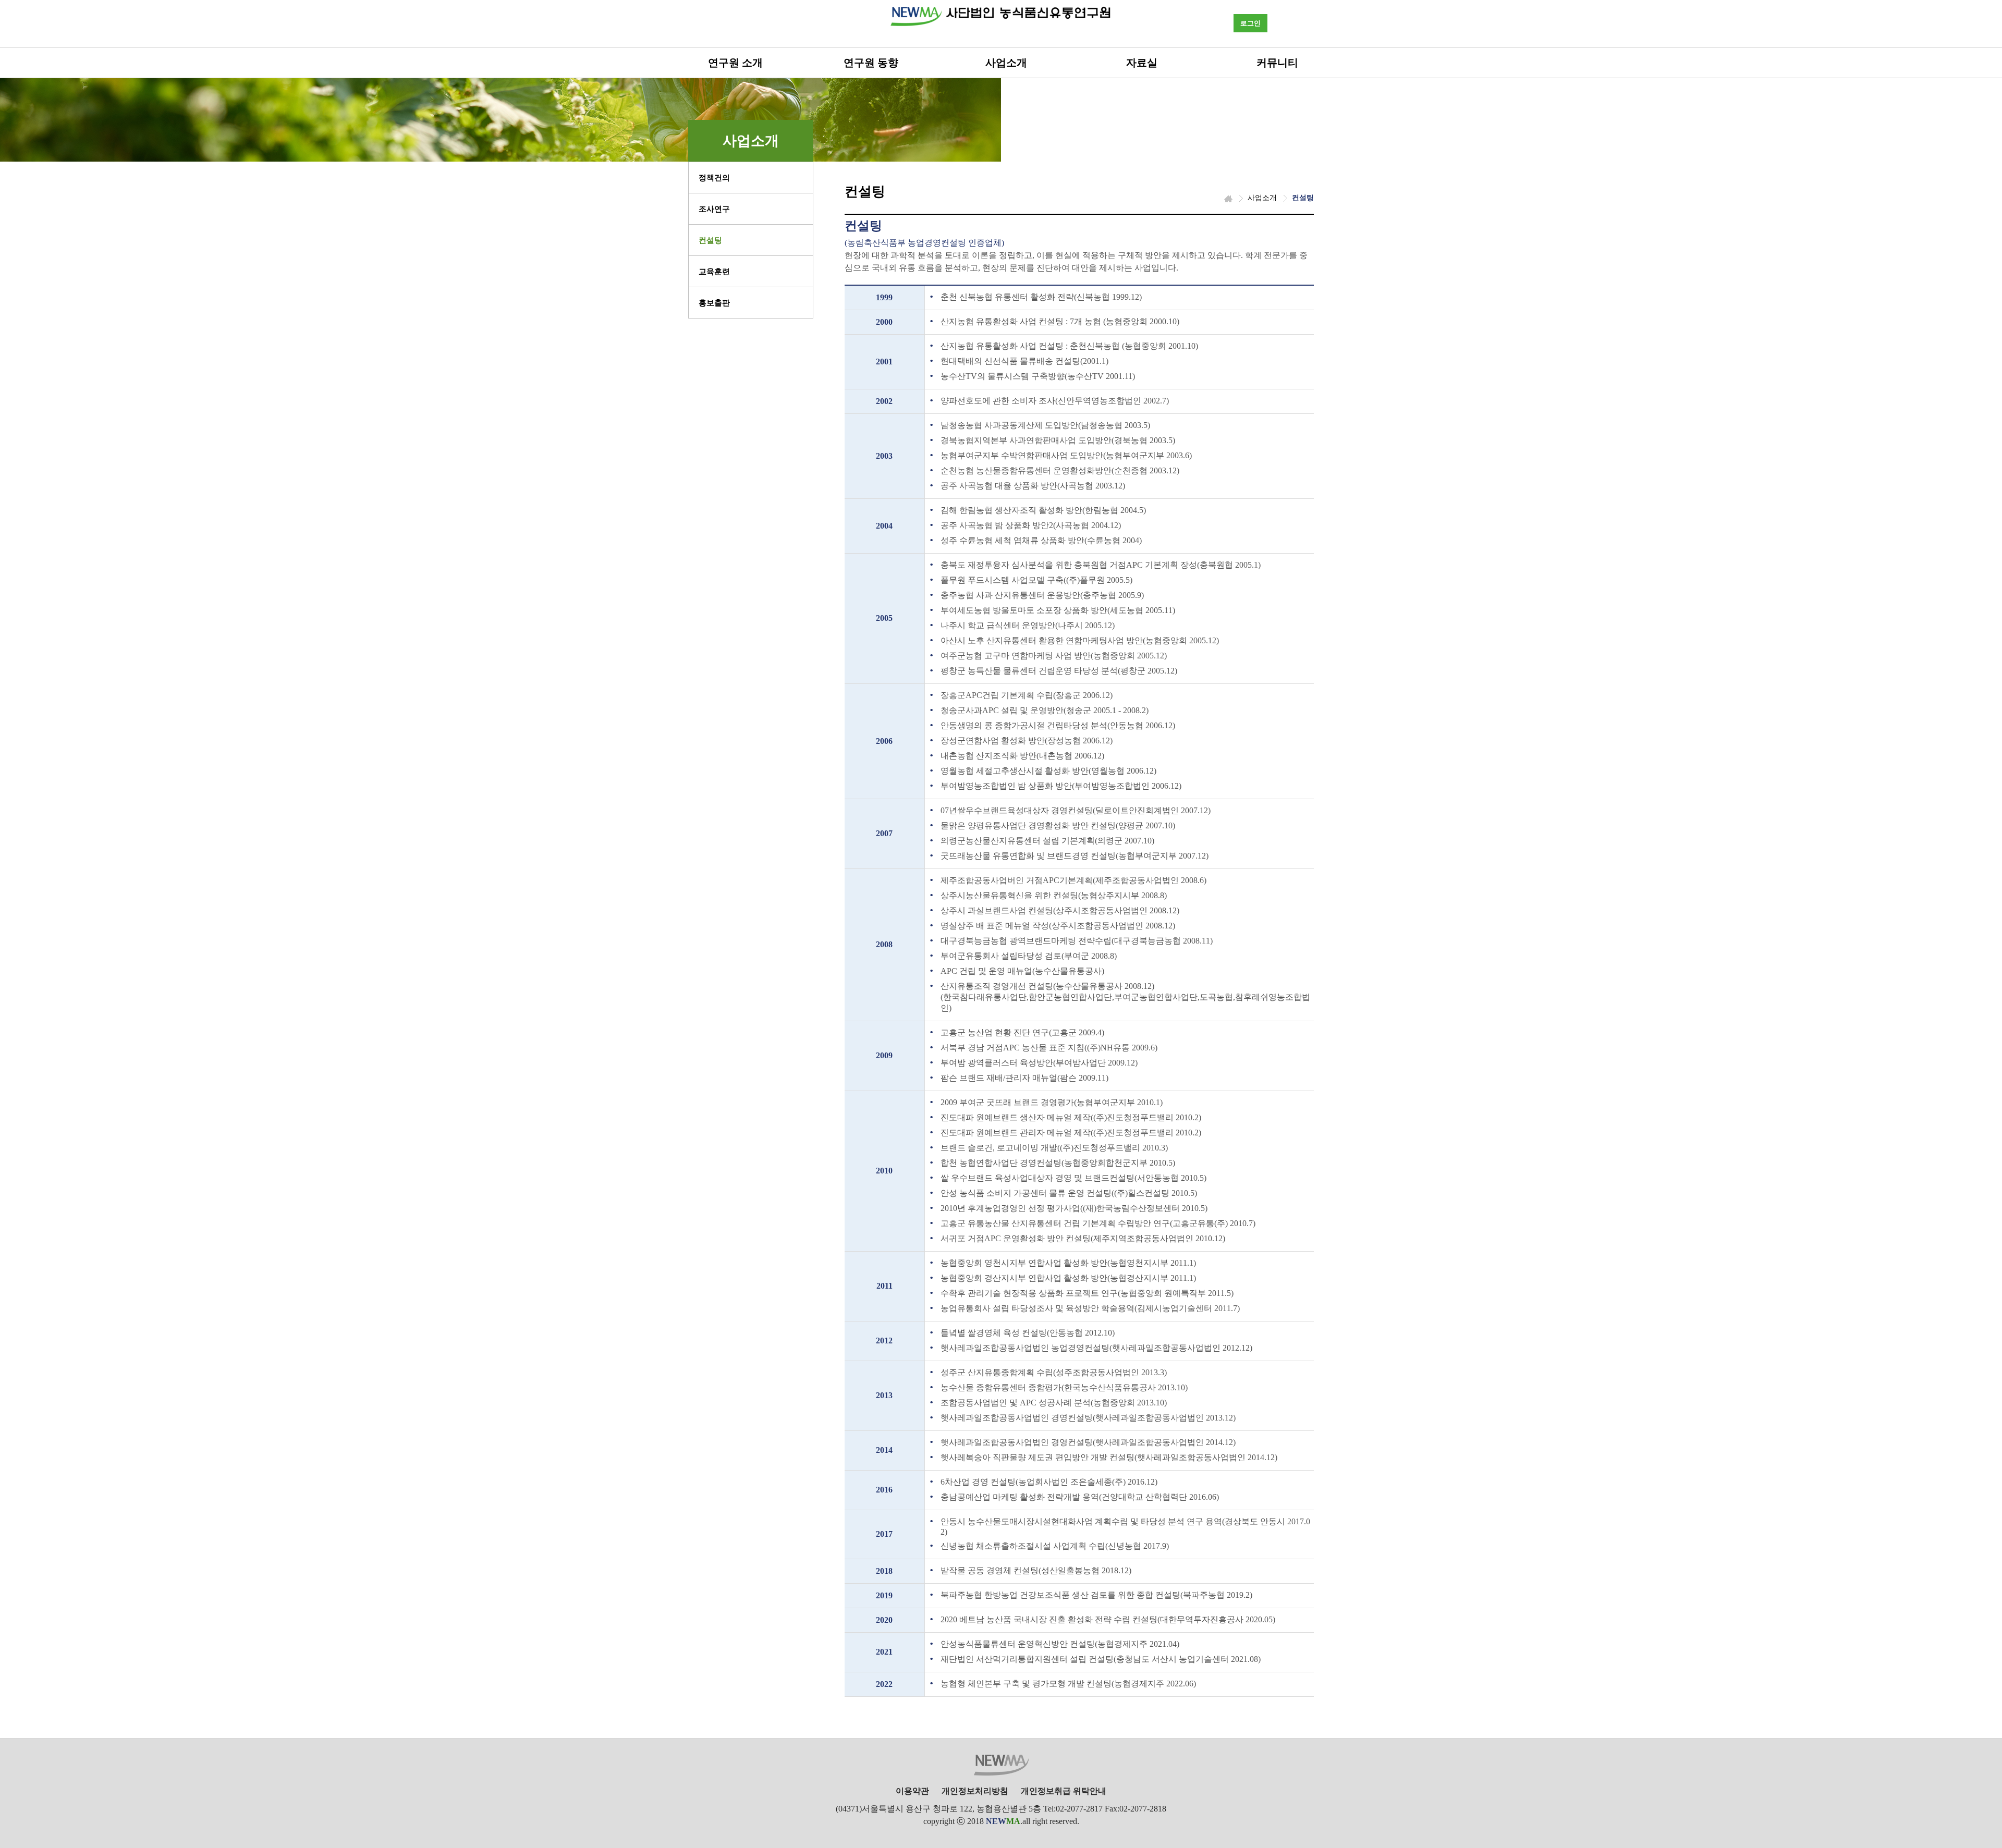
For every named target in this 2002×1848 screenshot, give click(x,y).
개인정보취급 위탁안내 (1064, 1791)
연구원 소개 (735, 63)
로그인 (1250, 23)
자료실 (1142, 63)
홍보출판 (714, 303)
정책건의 (714, 178)
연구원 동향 (871, 63)
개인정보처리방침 (975, 1791)
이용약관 (912, 1791)
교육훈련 (714, 272)
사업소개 (1006, 63)
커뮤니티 (1277, 63)
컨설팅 (710, 240)
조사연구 (714, 209)
